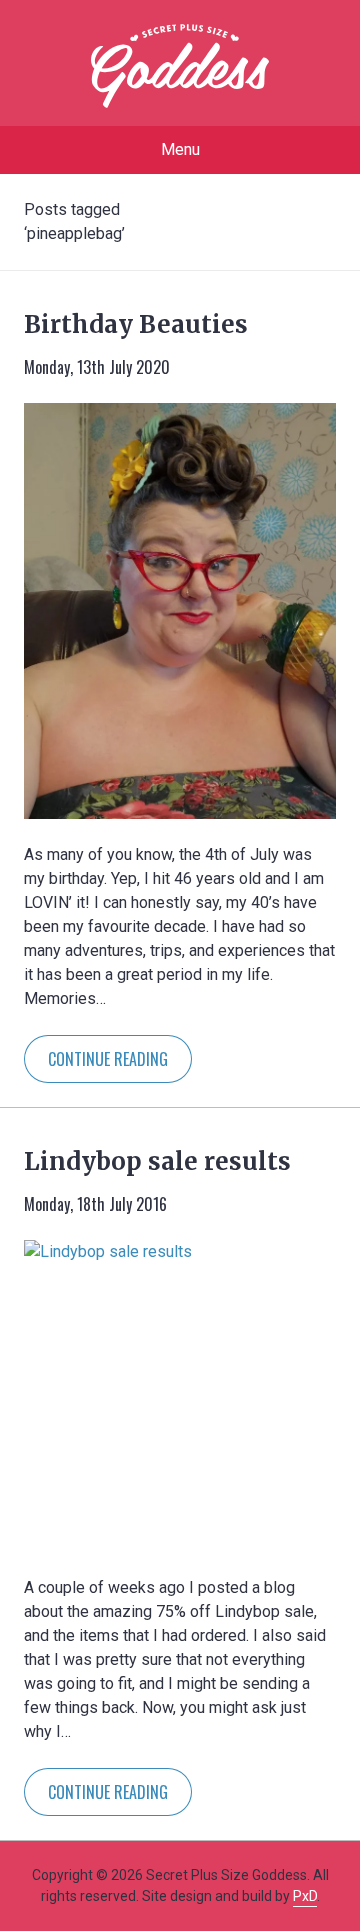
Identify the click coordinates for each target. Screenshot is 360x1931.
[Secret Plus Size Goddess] (180, 66)
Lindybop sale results (157, 1161)
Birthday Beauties (136, 324)
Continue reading (108, 1059)
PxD (305, 1896)
